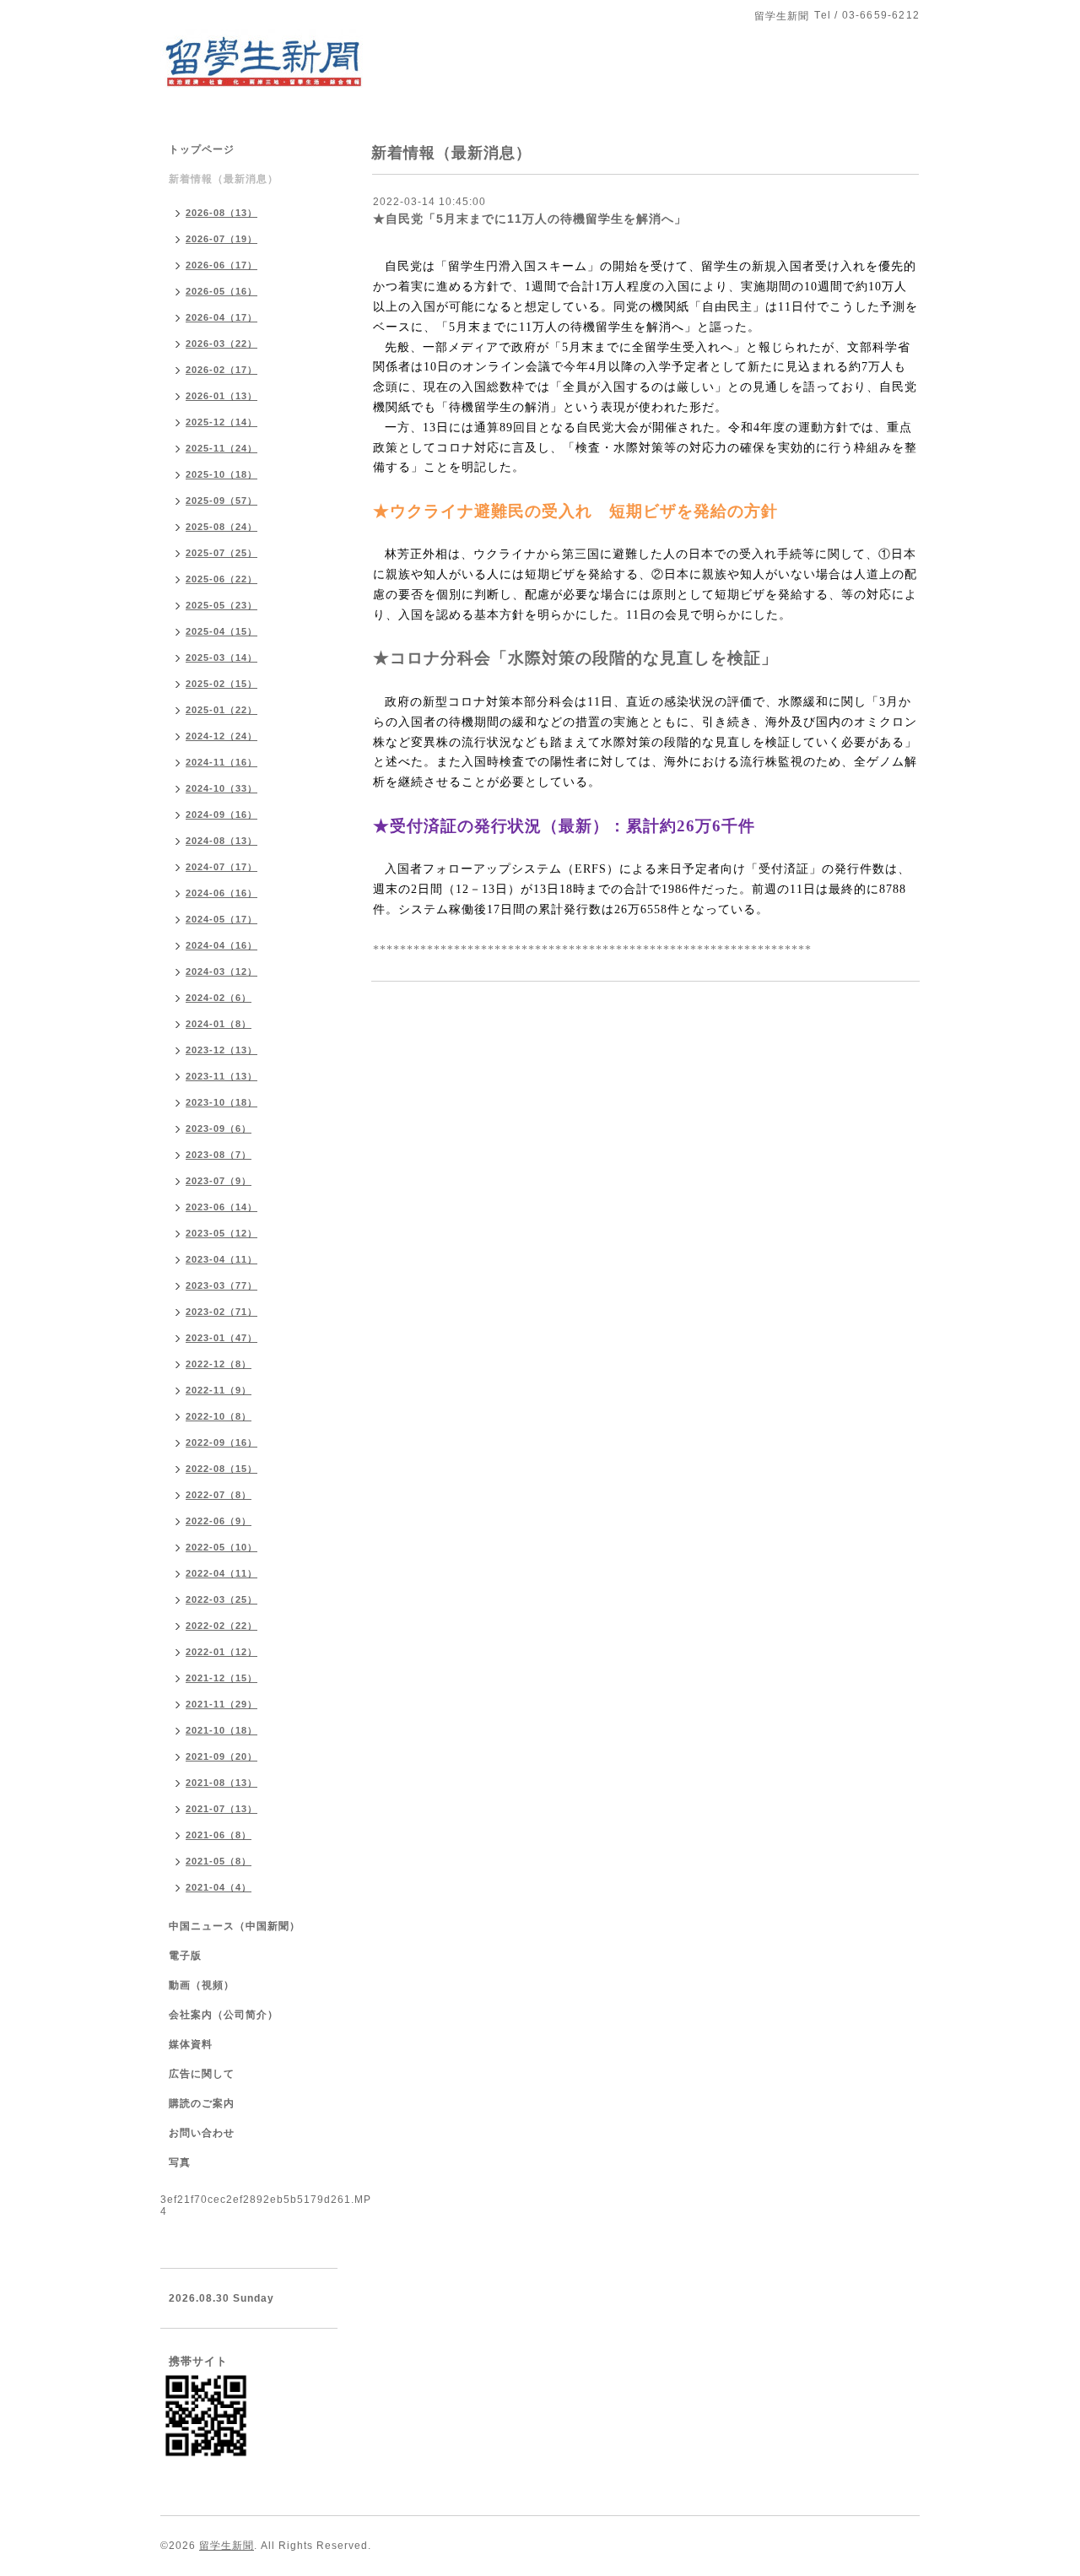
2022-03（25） (221, 1599)
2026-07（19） (221, 239)
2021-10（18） (221, 1730)
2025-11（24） (221, 448)
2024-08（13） (221, 841)
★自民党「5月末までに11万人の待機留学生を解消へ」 (530, 219)
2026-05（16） (221, 291)
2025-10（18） (221, 474)
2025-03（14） (221, 658)
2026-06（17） (221, 265)
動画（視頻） (202, 1985)
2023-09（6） (219, 1128)
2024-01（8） (219, 1024)
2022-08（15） (221, 1469)
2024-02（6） (219, 998)
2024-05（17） (221, 919)
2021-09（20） (221, 1756)
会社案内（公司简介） (224, 2015)
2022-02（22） (221, 1626)
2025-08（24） (221, 527)
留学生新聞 (227, 2546)
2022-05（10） (221, 1547)
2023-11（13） (221, 1076)
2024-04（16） (221, 945)
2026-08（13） (221, 213)
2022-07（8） (219, 1495)
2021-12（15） (221, 1678)
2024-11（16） (221, 762)
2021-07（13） (221, 1809)
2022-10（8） (219, 1416)
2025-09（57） (221, 501)
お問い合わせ (202, 2133)
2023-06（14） (221, 1207)
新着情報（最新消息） (224, 179)
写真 (180, 2162)
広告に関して (202, 2074)
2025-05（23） (221, 605)
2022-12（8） (219, 1364)
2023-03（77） (221, 1285)
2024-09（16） (221, 814)
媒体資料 (191, 2044)
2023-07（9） (219, 1181)
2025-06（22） (221, 579)
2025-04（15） (221, 631)
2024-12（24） (221, 736)
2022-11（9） (219, 1390)
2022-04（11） (221, 1573)
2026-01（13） (221, 396)
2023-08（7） (219, 1155)
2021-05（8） (219, 1861)
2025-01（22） (221, 710)
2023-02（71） (221, 1312)
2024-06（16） (221, 893)
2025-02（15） (221, 684)
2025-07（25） (221, 553)
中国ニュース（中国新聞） (235, 1926)
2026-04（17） (221, 317)
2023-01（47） (221, 1338)
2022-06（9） (219, 1521)
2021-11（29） (221, 1704)
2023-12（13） (221, 1050)
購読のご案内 (202, 2103)
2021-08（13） (221, 1783)
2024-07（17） (221, 867)
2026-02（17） (221, 370)
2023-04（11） (221, 1259)
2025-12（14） (221, 422)
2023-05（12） (221, 1233)
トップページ (202, 149)
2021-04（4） (219, 1887)
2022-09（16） (221, 1442)
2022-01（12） (221, 1652)
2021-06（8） (219, 1835)
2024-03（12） (221, 971)
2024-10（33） (221, 788)
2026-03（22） (221, 344)
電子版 (185, 1956)
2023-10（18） (221, 1102)
